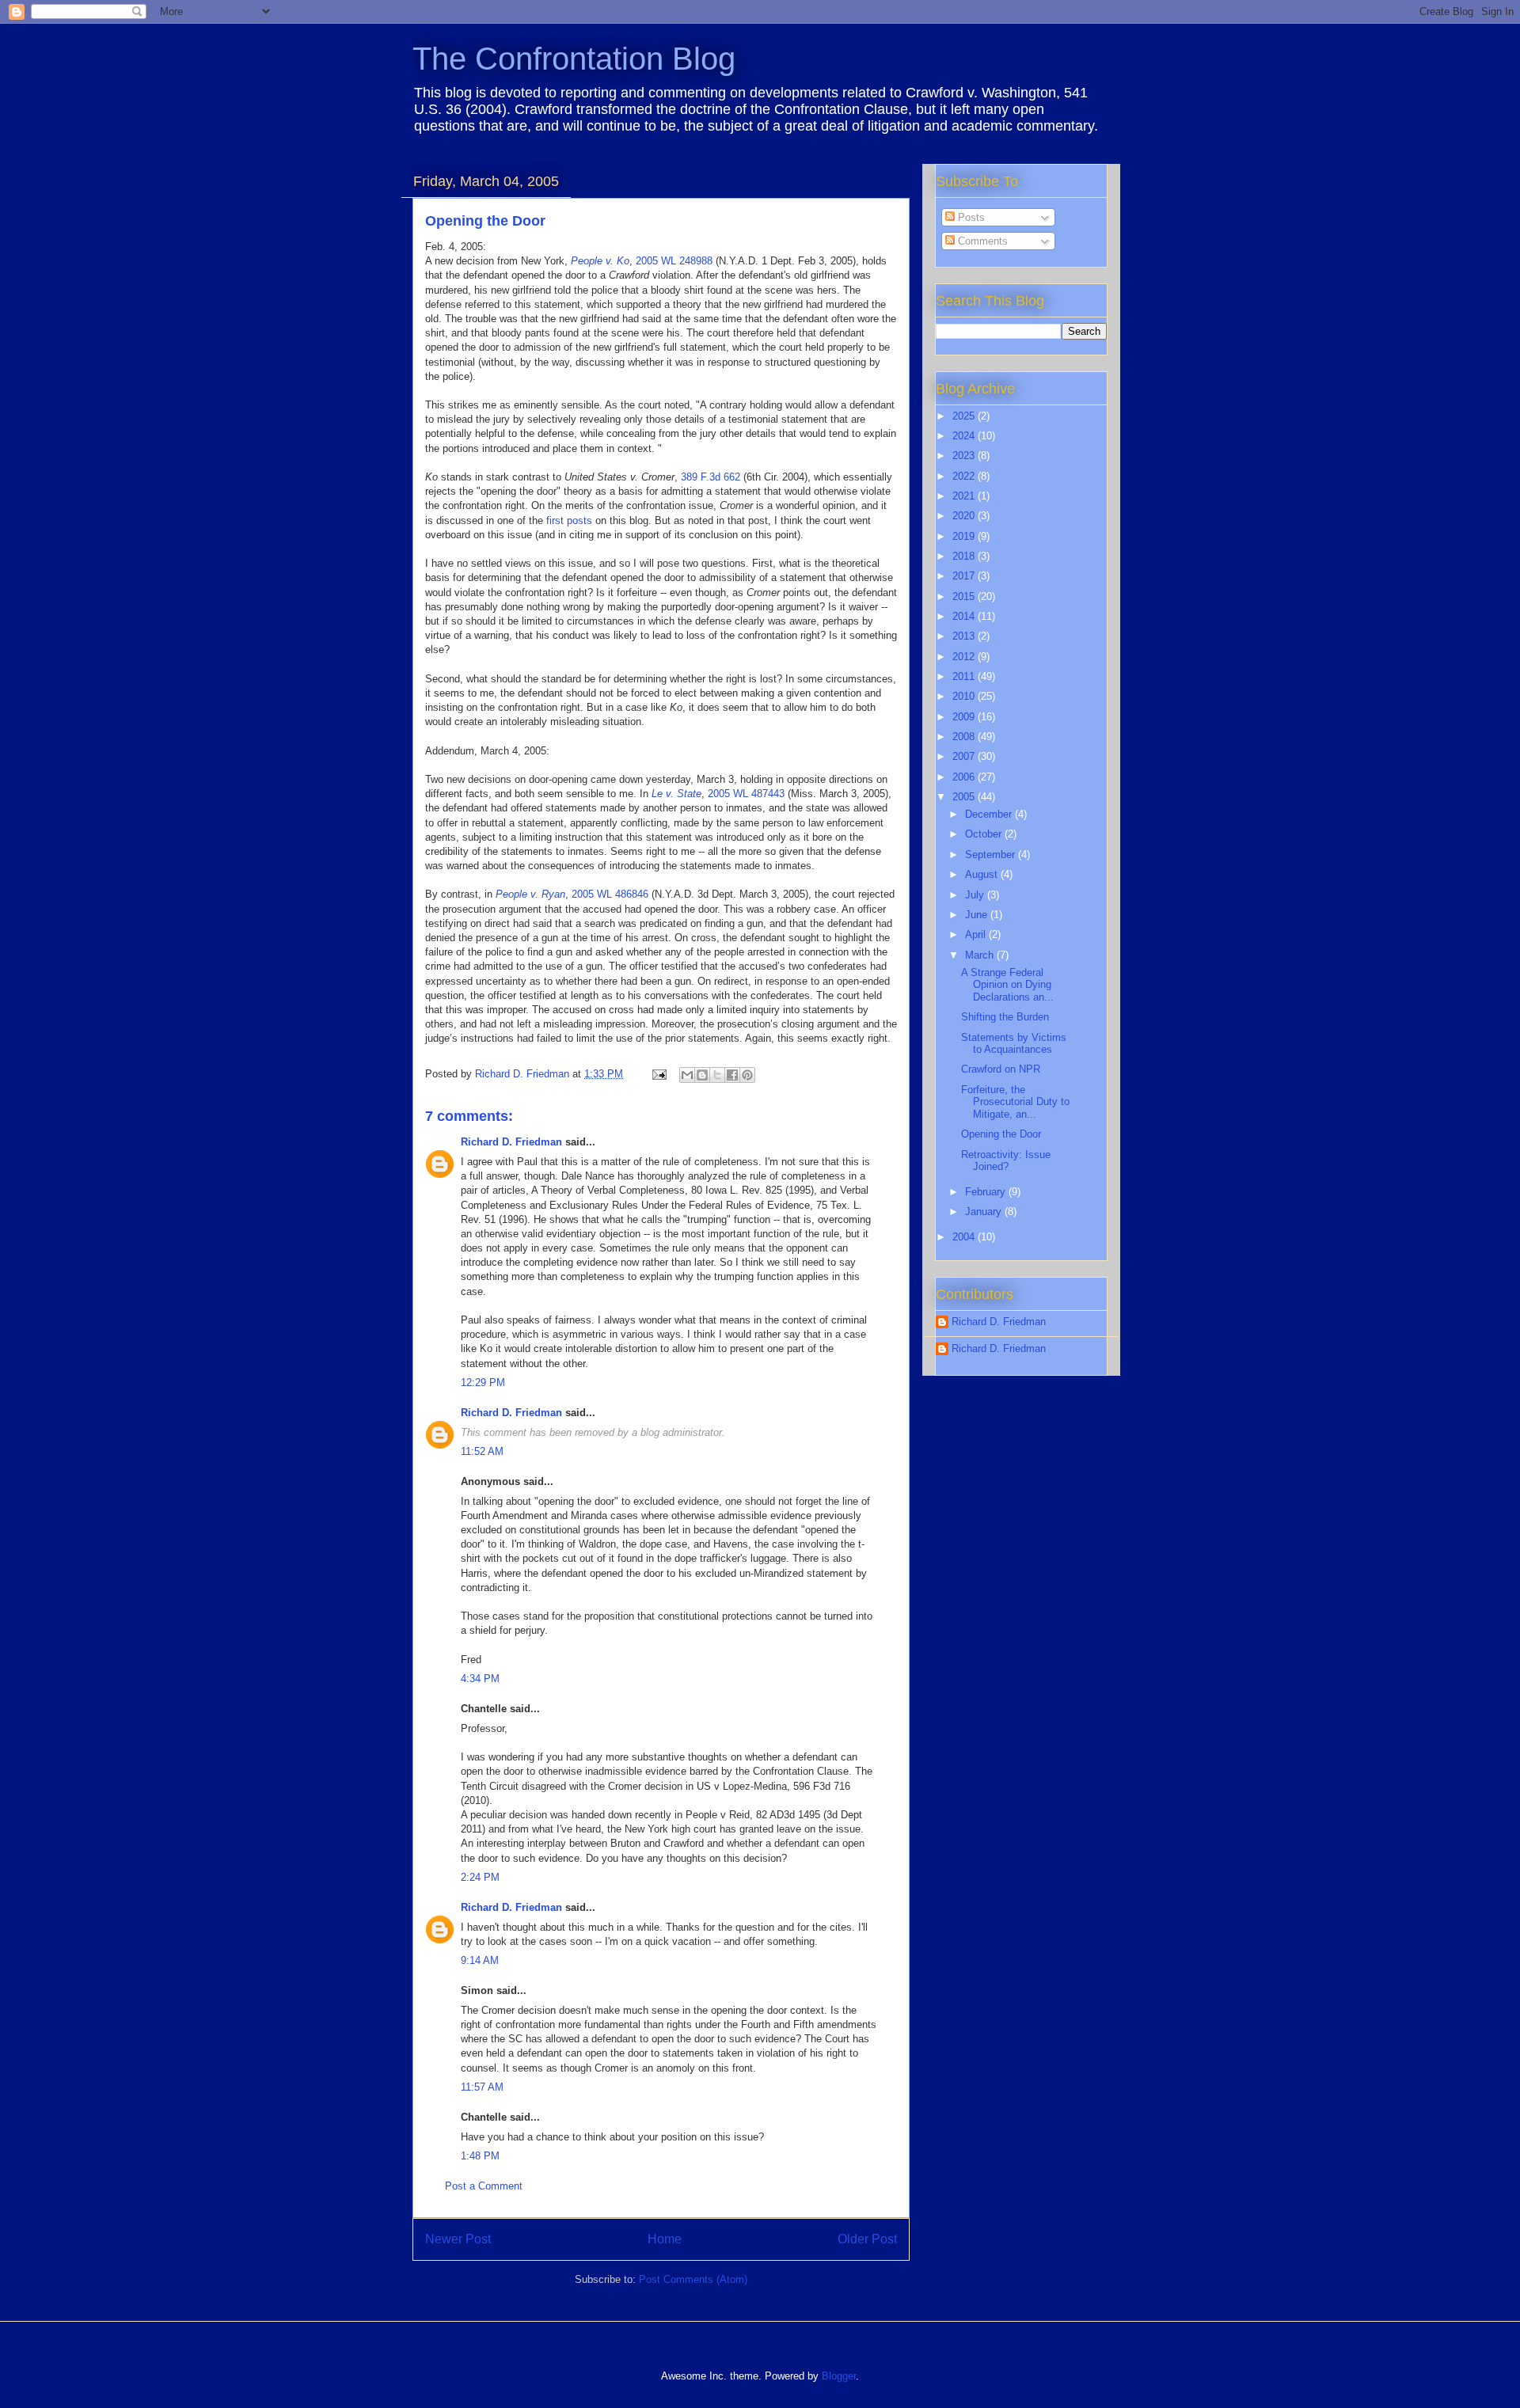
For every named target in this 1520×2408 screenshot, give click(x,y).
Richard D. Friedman (511, 1142)
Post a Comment (484, 2186)
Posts (970, 217)
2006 (965, 777)
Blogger (839, 2376)
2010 (965, 696)
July (976, 895)
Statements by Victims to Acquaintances (1014, 1044)
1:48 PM (480, 2156)
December (990, 814)
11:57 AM (482, 2087)
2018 (965, 556)
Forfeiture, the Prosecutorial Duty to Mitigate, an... (1015, 1102)
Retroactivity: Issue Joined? (1006, 1161)
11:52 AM (482, 1451)
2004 (965, 1237)
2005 (965, 797)
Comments (981, 241)
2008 (965, 737)
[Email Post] (658, 1074)
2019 (965, 536)
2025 (965, 416)
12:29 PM (483, 1383)
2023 (965, 456)
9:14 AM (480, 1960)
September (992, 855)
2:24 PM (480, 1877)
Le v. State (676, 794)
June (978, 915)
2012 (965, 657)
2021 (965, 496)
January (985, 1212)
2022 (965, 476)
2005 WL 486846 (610, 894)
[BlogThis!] (702, 1075)
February (987, 1192)
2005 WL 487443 (746, 794)
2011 (965, 676)
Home (665, 2239)
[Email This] (687, 1075)
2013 (965, 636)
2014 (965, 616)
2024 (965, 436)
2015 (965, 596)
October (985, 834)
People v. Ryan (530, 894)
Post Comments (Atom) (693, 2279)
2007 (965, 756)
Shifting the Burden (1005, 1017)
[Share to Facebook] (732, 1075)
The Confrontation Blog (574, 59)
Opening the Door (1001, 1134)
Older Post (867, 2239)
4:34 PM (480, 1679)
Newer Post (458, 2239)
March (981, 955)
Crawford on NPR (1001, 1069)
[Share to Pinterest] (747, 1075)
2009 (965, 717)
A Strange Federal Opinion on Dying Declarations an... (1007, 985)
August (983, 874)
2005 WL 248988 (674, 261)
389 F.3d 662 (711, 477)
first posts (569, 520)
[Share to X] (717, 1075)
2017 (965, 576)
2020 (965, 516)
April (977, 934)
